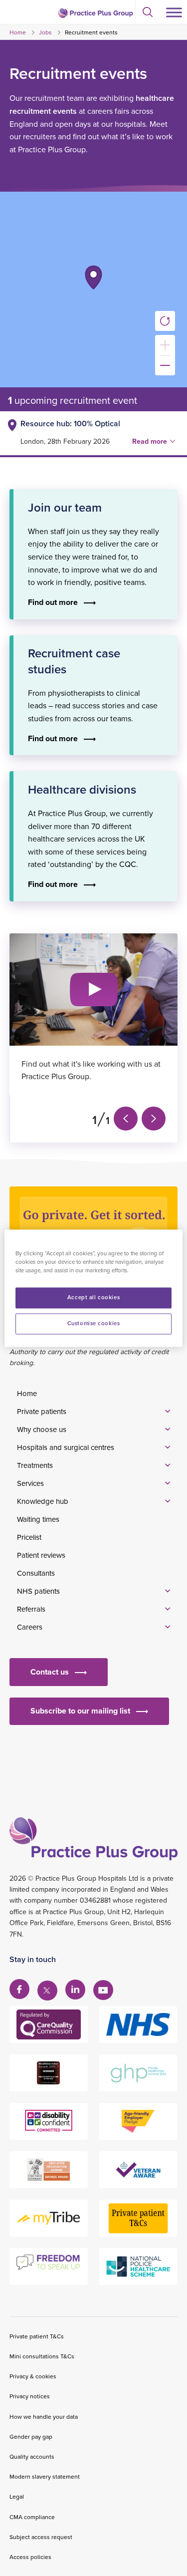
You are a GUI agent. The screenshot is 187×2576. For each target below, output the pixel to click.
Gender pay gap (31, 2436)
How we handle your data (44, 2417)
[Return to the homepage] (95, 13)
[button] (93, 278)
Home (18, 32)
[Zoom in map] (165, 345)
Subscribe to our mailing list (80, 1711)
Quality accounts (32, 2456)
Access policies (30, 2557)
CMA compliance (32, 2517)
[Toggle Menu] (174, 12)
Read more (150, 441)
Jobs (45, 32)
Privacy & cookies (33, 2376)
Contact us (50, 1672)
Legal (17, 2496)
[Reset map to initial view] (165, 321)
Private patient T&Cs (37, 2336)
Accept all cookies (93, 1297)
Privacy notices (30, 2396)
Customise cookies (94, 1323)
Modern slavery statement (45, 2476)
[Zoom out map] (165, 365)
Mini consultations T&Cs (42, 2356)
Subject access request (41, 2537)
